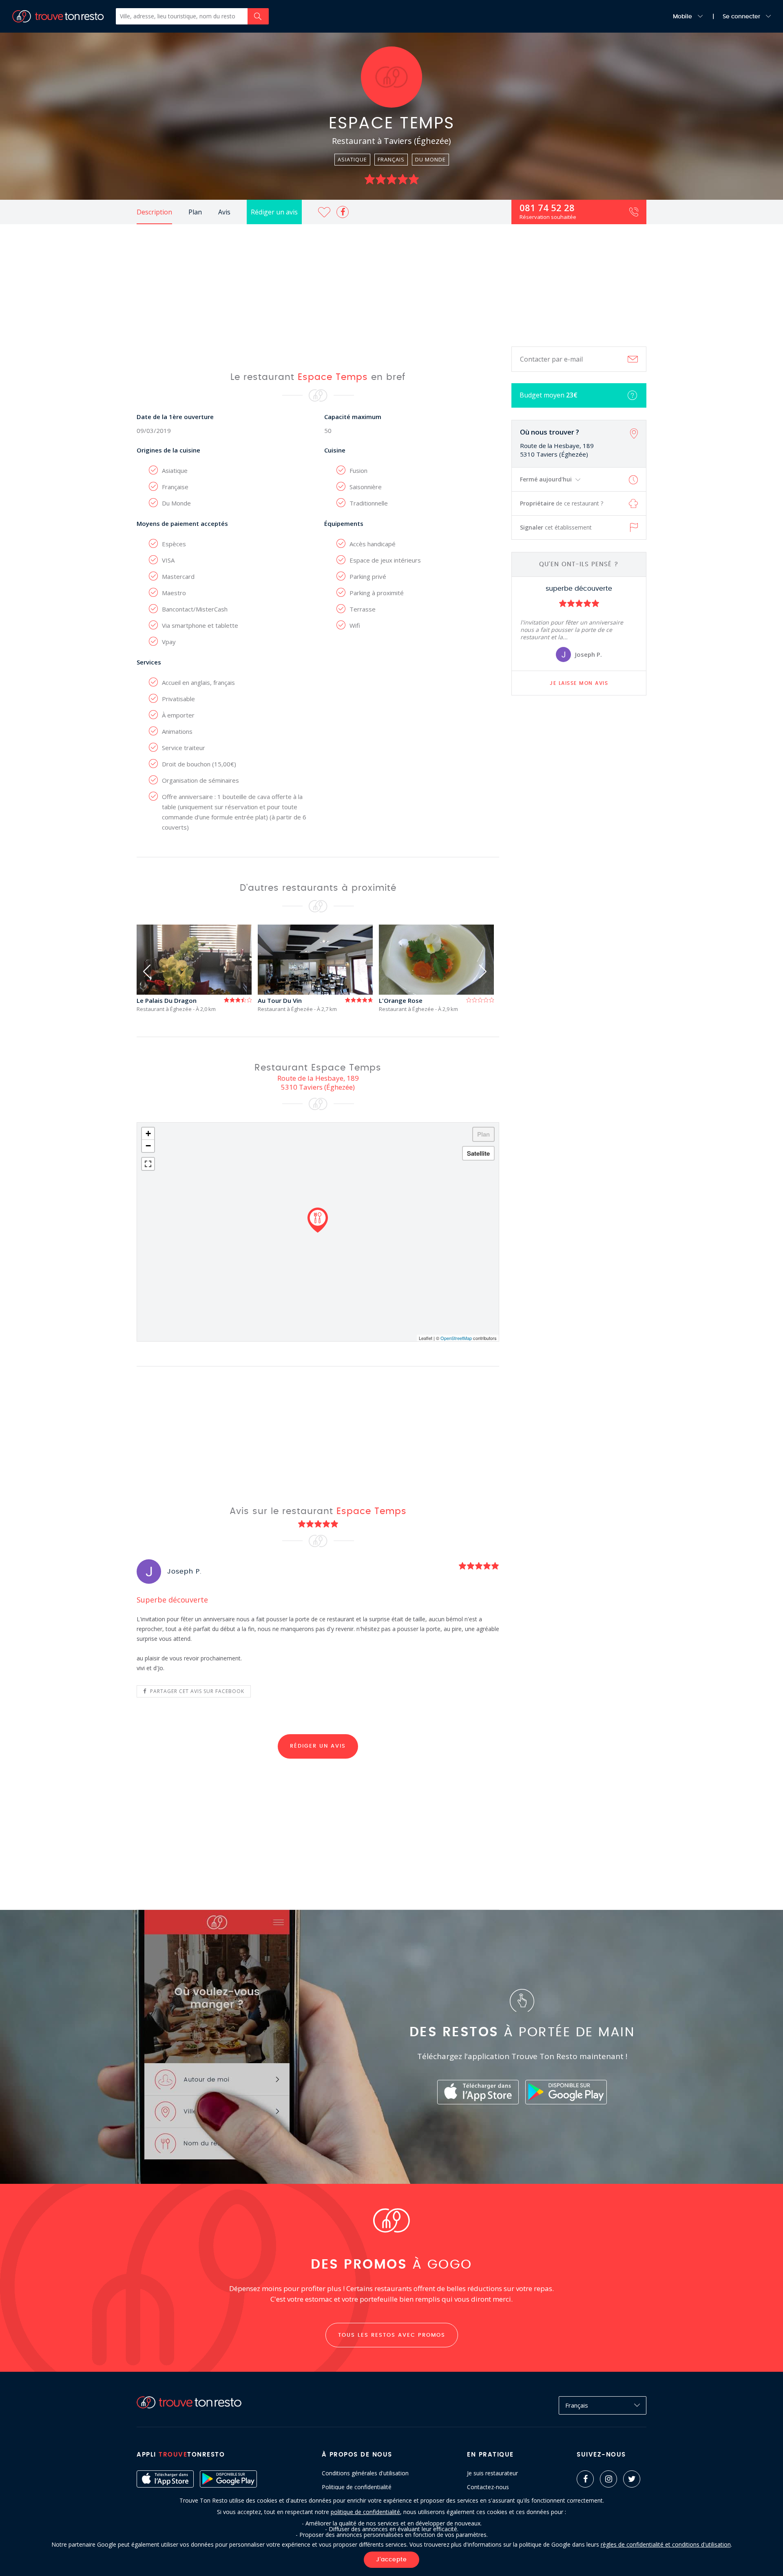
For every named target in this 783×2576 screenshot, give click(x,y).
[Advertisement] (391, 285)
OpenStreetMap (456, 1338)
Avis (224, 212)
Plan (195, 212)
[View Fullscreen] (148, 1164)
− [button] (148, 1146)
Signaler (556, 527)
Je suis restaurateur (492, 2473)
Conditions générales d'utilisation (365, 2473)
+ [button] (148, 1133)
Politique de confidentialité (357, 2487)
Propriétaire (562, 503)
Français (577, 2405)
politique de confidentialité (365, 2512)
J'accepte (391, 2560)
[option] (579, 624)
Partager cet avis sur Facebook (196, 1691)
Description (154, 212)
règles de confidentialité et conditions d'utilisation (666, 2544)
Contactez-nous (488, 2487)
